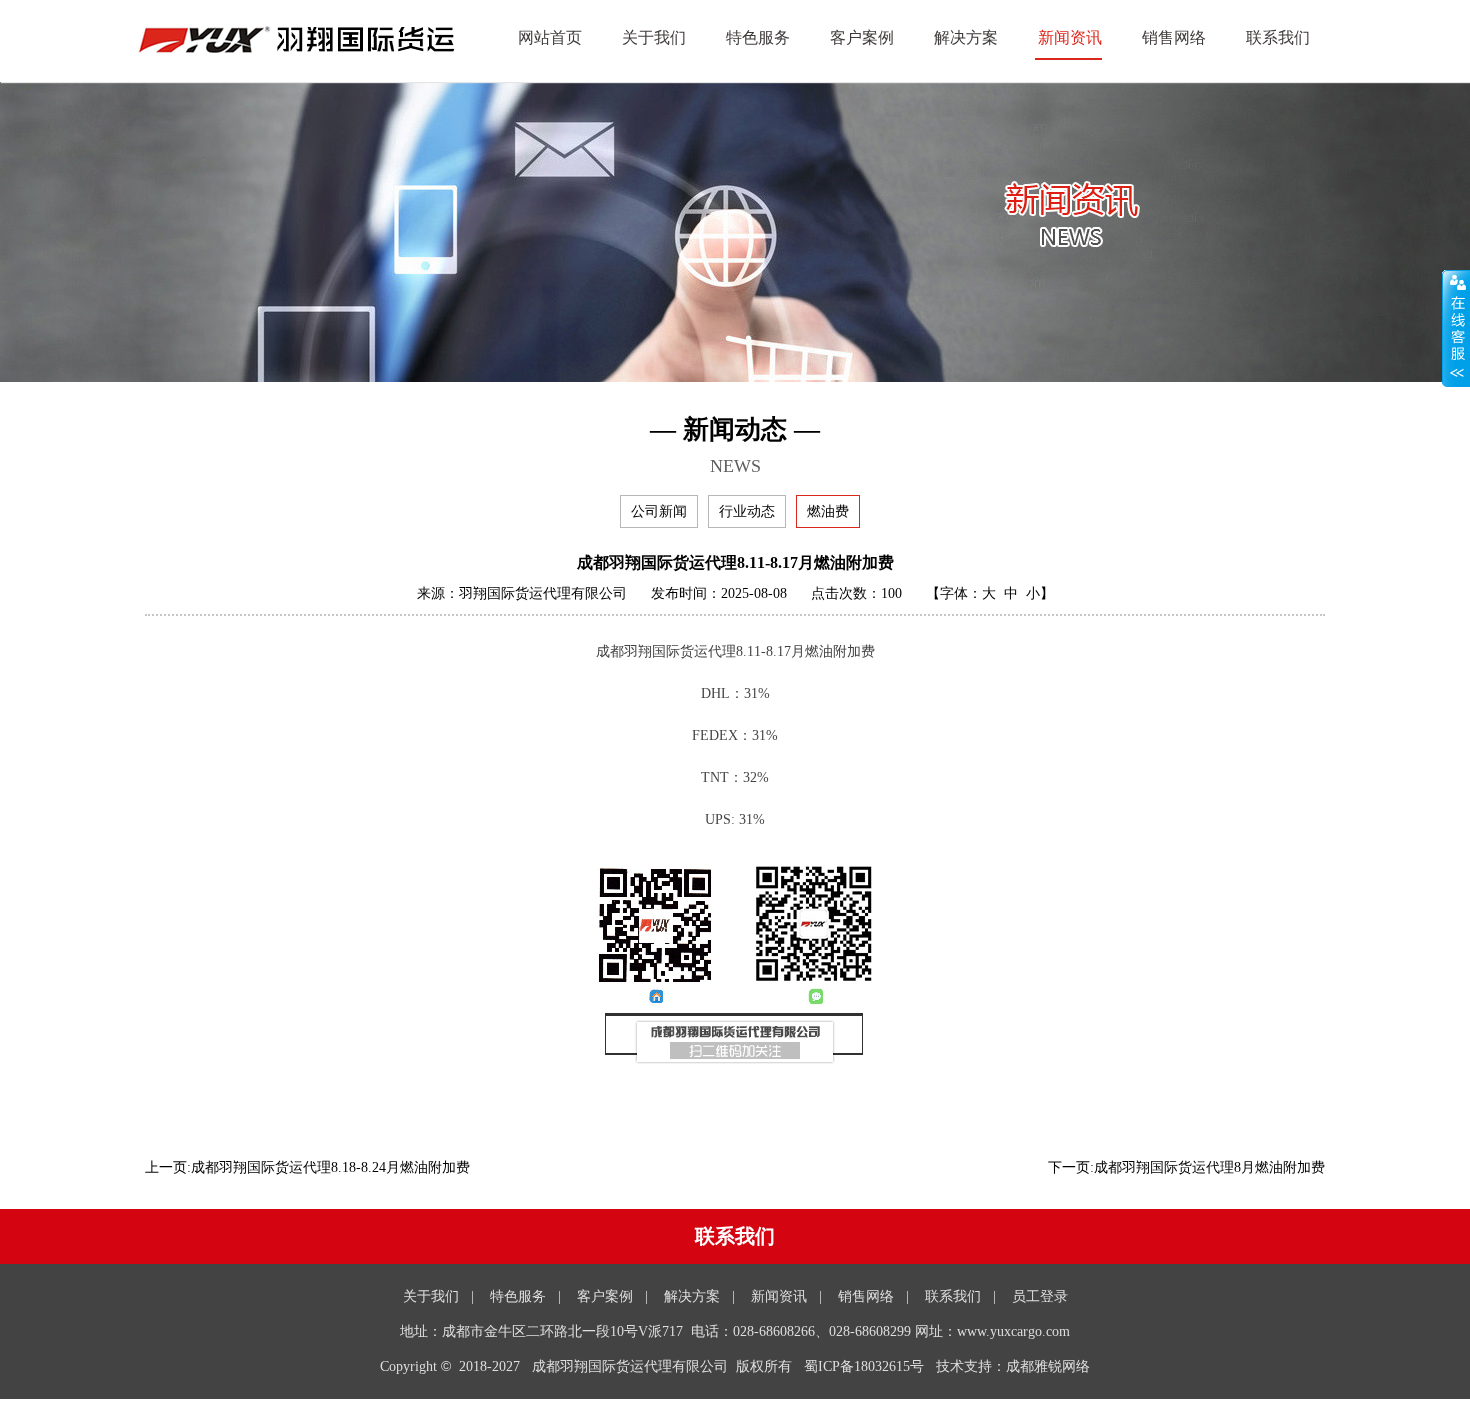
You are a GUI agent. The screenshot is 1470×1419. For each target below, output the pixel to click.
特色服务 (758, 37)
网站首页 (550, 37)
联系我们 (1278, 37)
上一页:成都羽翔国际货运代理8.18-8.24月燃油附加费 (307, 1167)
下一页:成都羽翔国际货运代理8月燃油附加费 (1186, 1167)
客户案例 (862, 37)
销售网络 (1174, 37)
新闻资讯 (1070, 37)
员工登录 (1040, 1296)
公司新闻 (659, 511)
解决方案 (966, 37)
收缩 (1456, 329)
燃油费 (828, 511)
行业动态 (747, 511)
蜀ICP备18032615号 (864, 1366)
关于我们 (654, 37)
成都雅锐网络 (1048, 1366)
